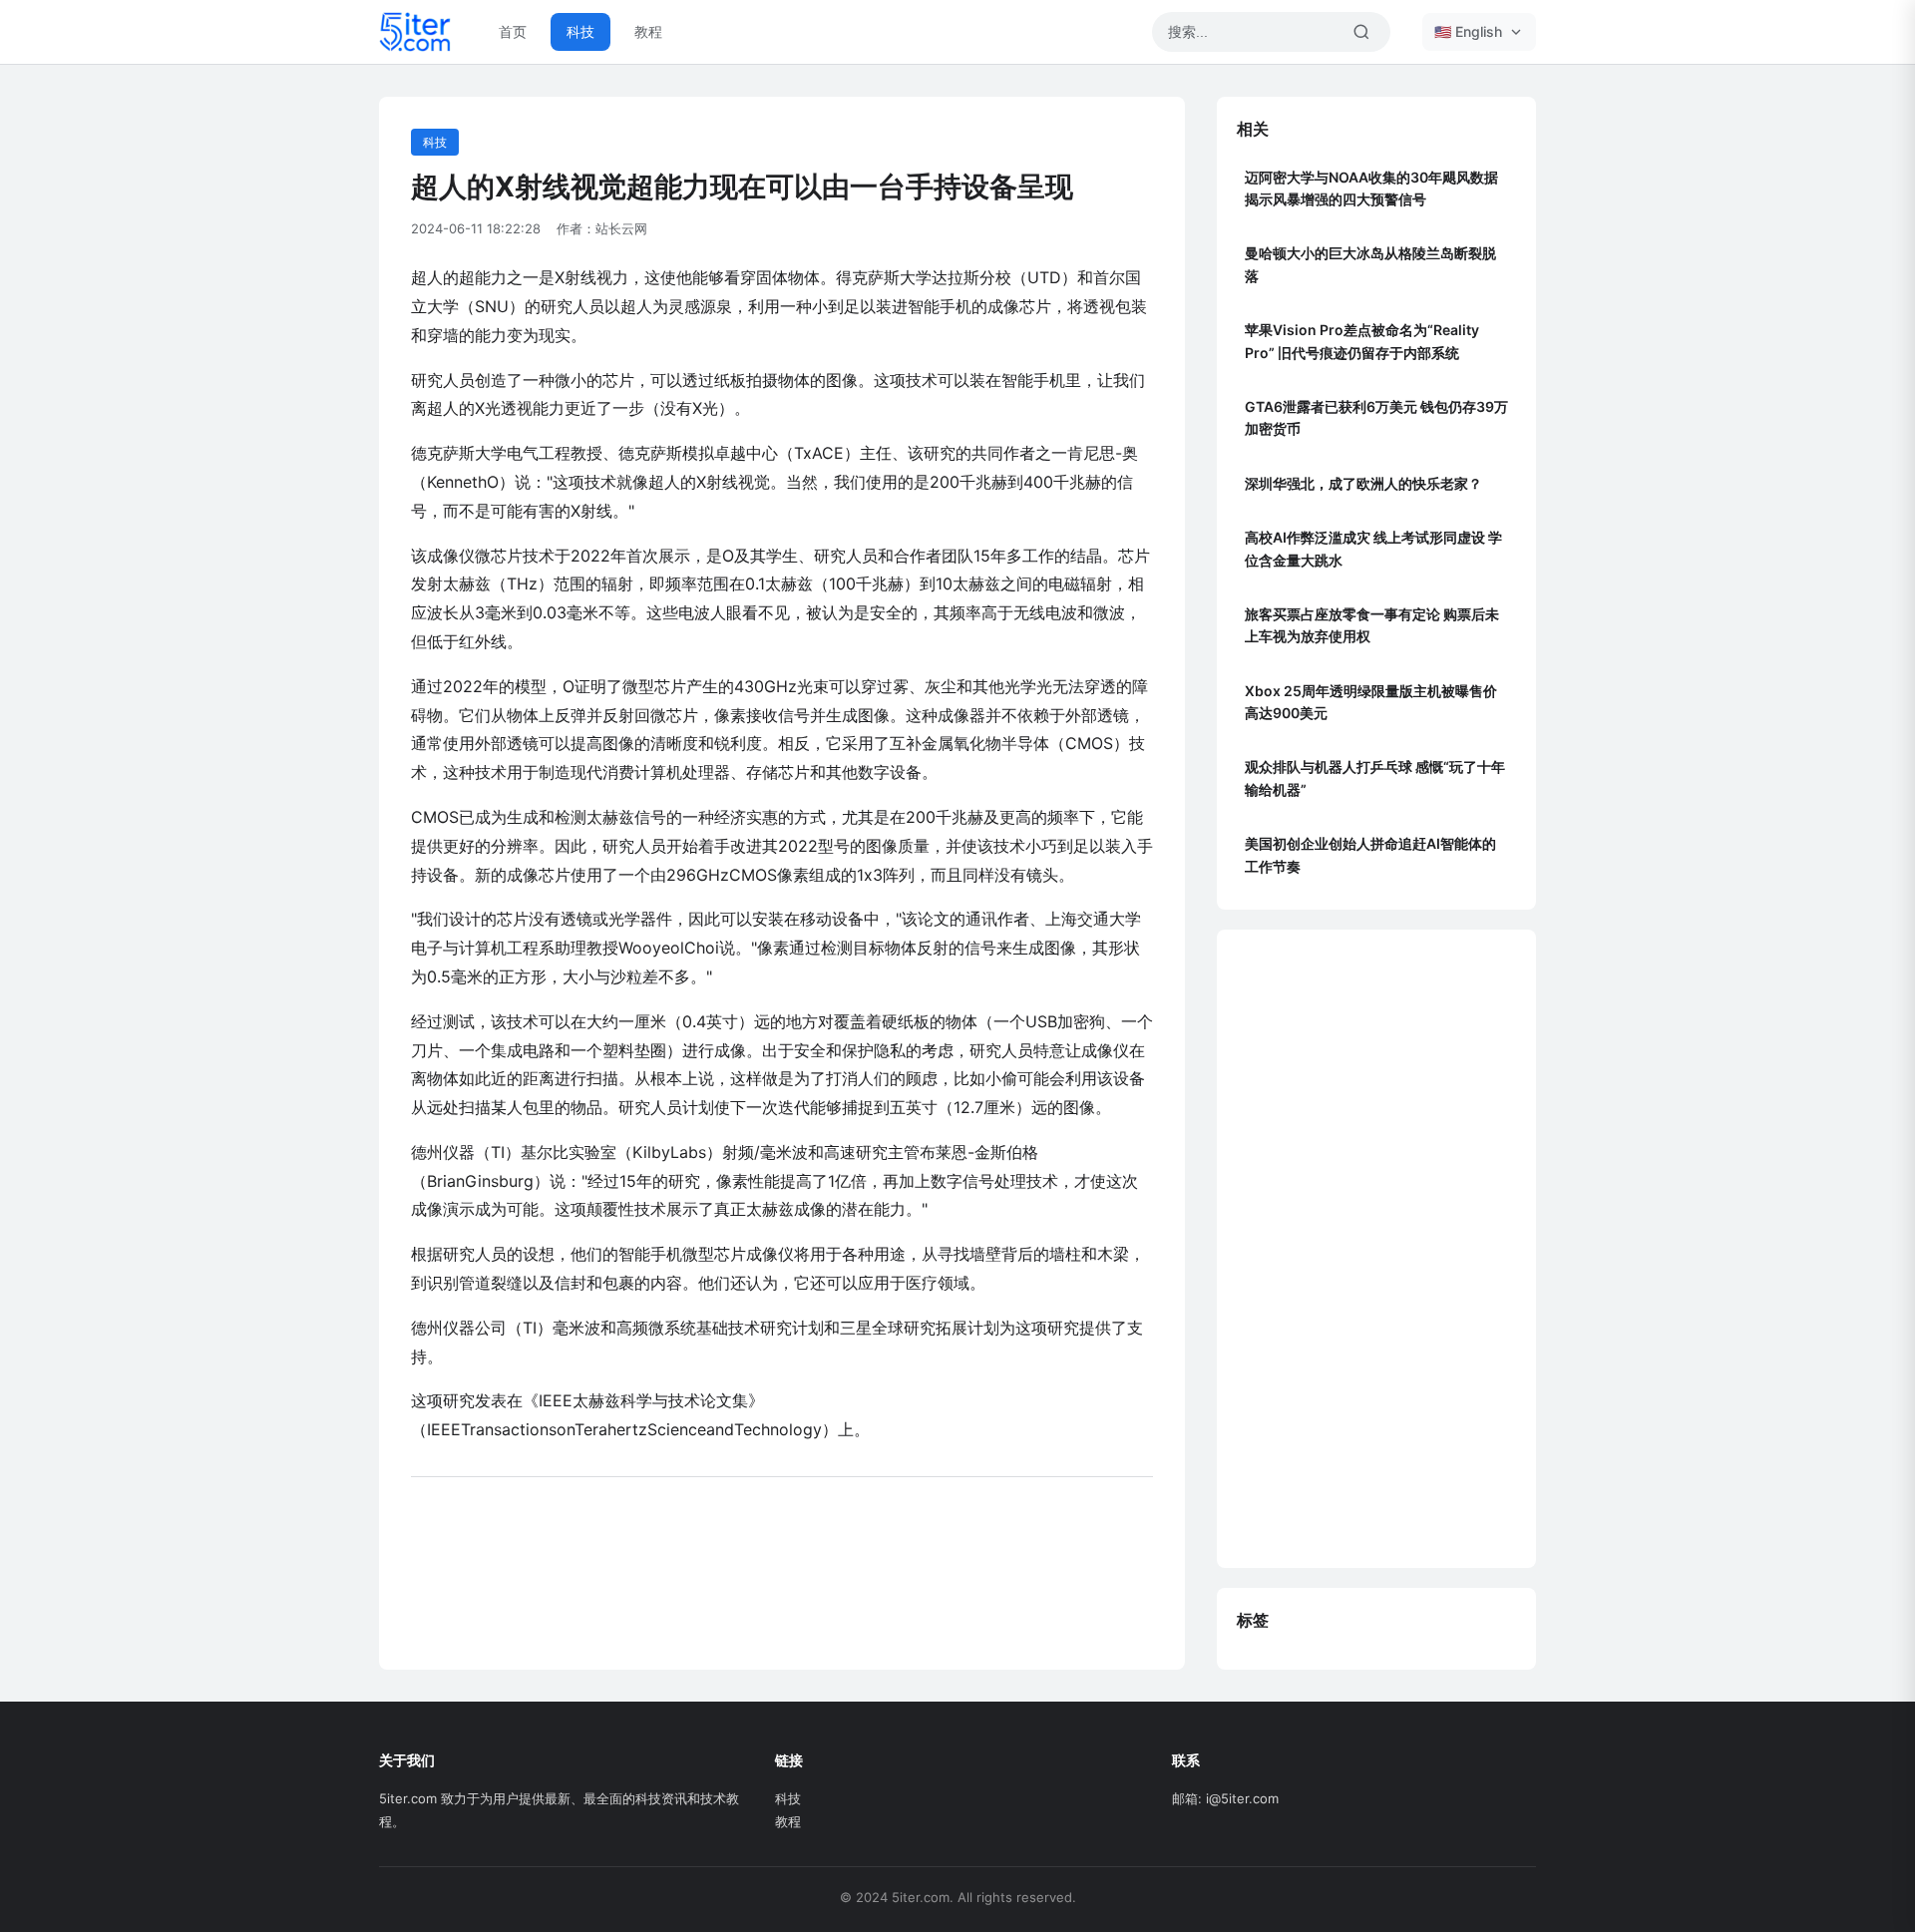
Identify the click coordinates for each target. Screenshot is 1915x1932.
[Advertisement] (1376, 1249)
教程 (648, 31)
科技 (580, 31)
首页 (513, 31)
